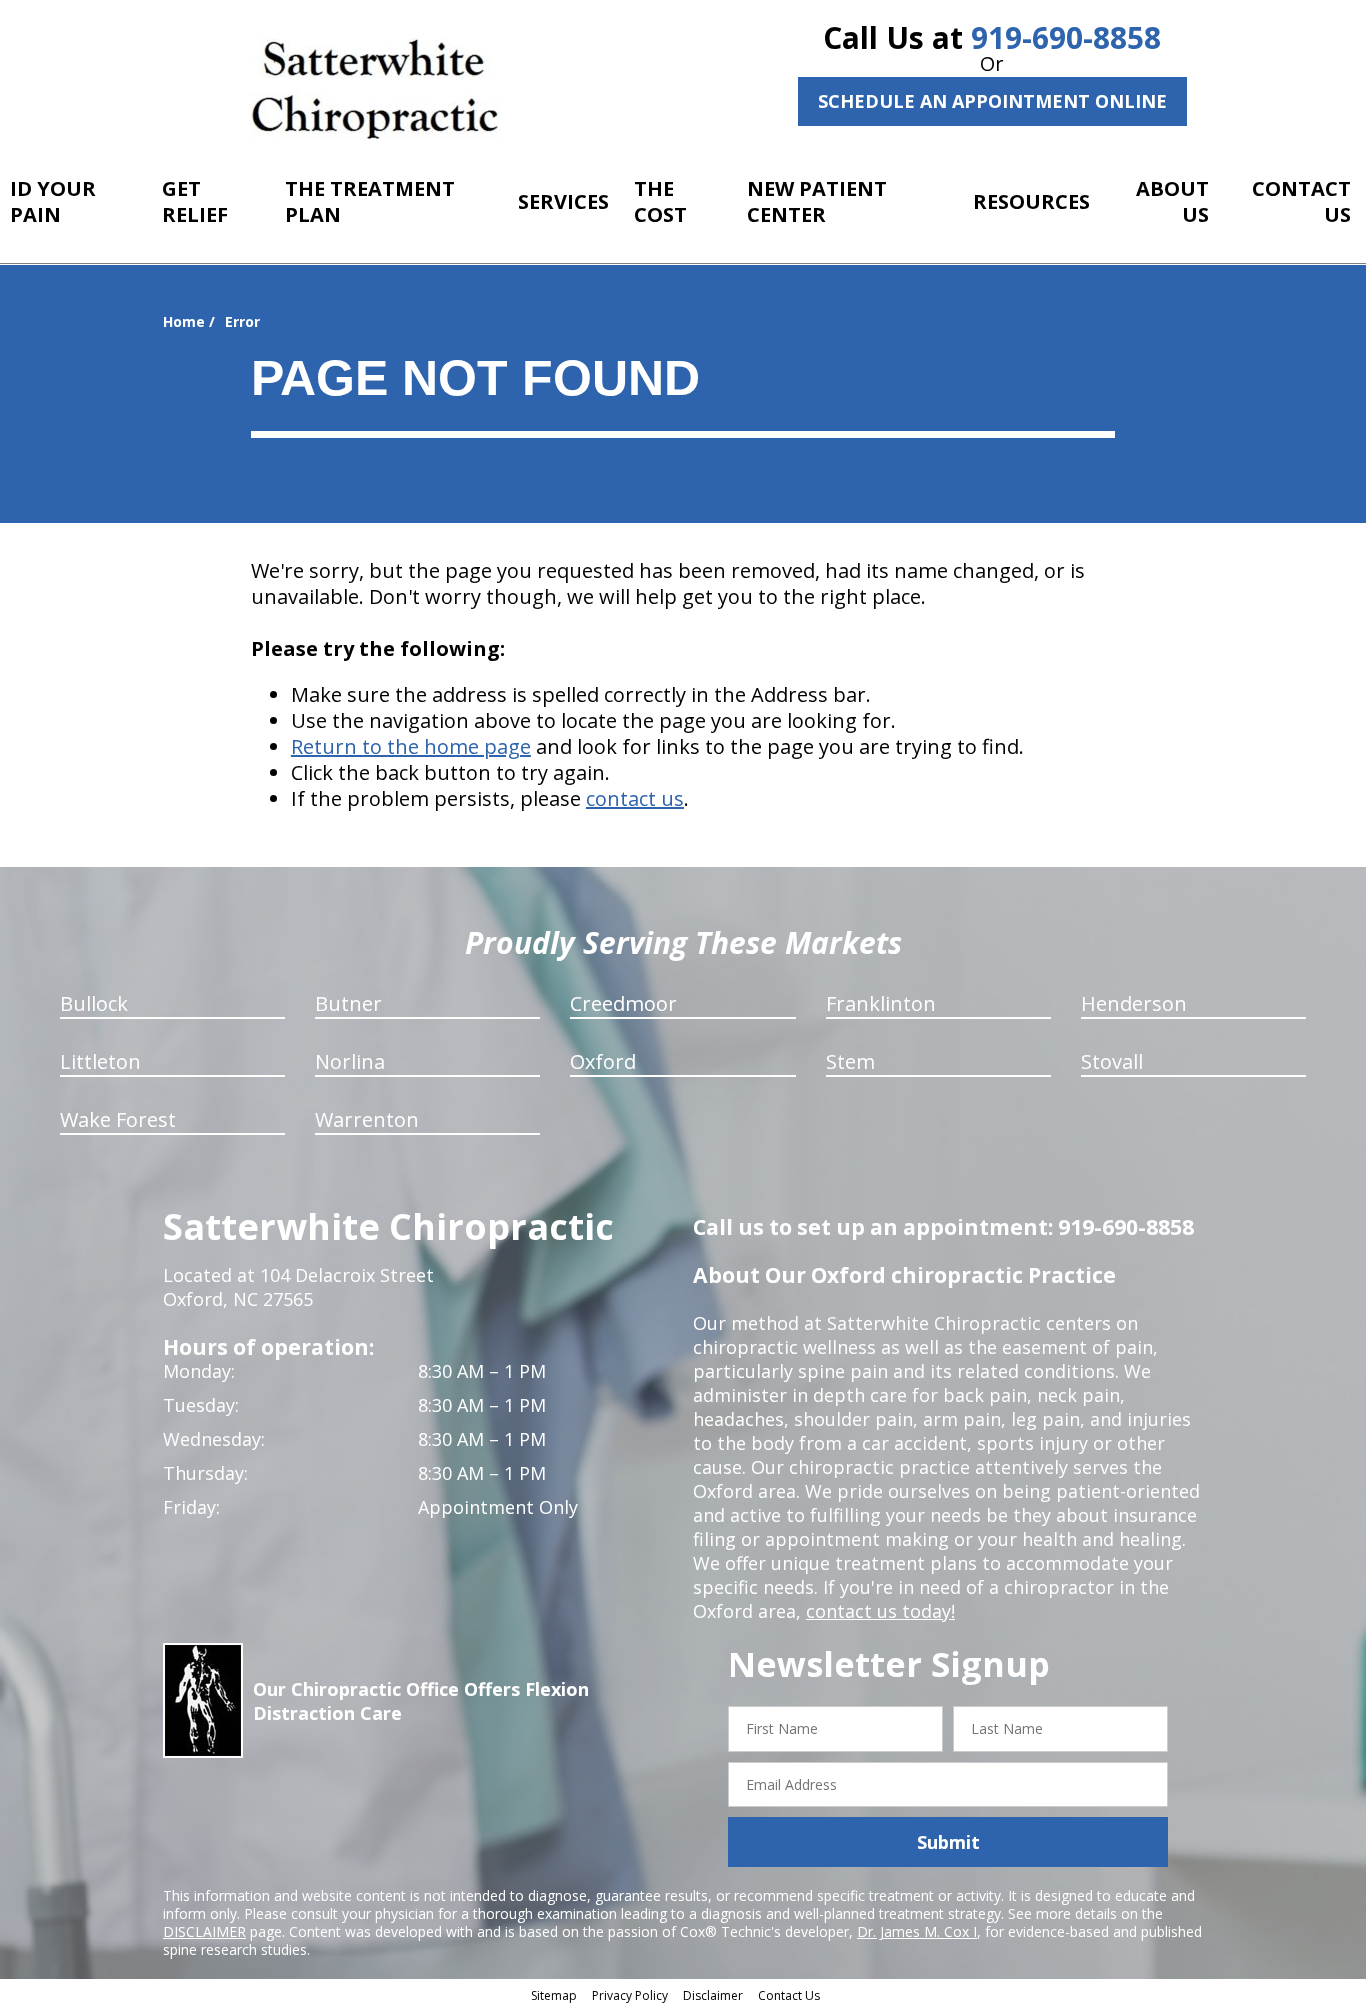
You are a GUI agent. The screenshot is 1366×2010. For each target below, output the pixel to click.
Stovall (1112, 1061)
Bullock (94, 1003)
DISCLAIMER (204, 1931)
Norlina (350, 1061)
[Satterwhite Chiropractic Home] (375, 85)
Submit (948, 1842)
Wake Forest (118, 1119)
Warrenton (367, 1119)
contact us (635, 798)
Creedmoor (623, 1003)
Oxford (603, 1061)
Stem (850, 1061)
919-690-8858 (1066, 37)
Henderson (1134, 1003)
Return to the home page (411, 746)
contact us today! (880, 1611)
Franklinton (881, 1003)
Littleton (100, 1061)
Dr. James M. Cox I (917, 1931)
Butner (348, 1003)
